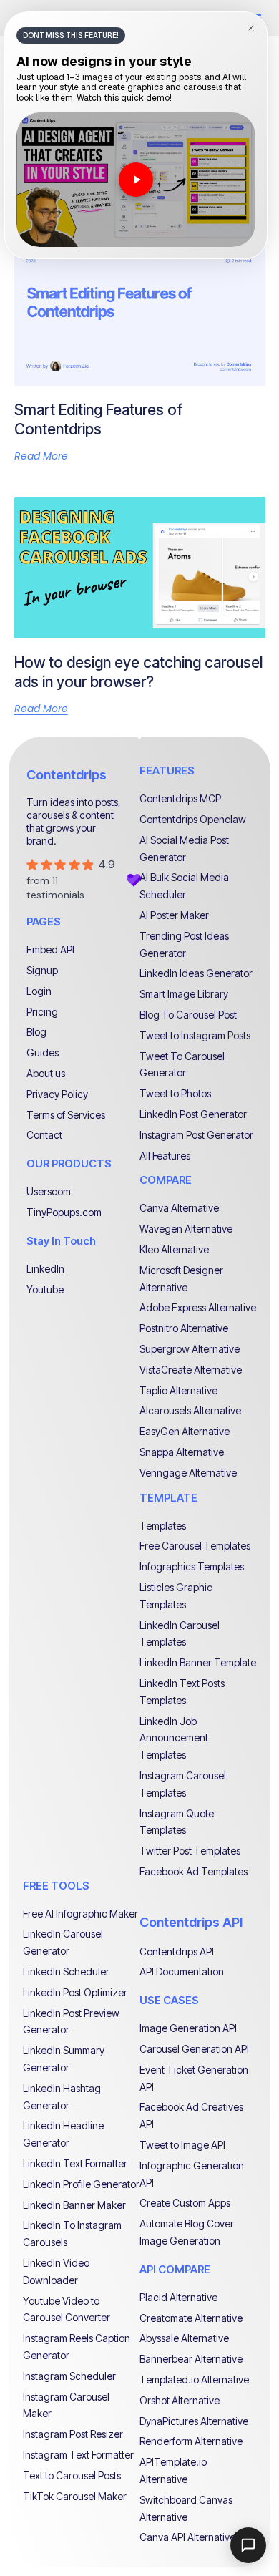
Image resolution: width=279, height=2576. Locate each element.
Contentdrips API (191, 1922)
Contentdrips (67, 775)
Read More (41, 456)
